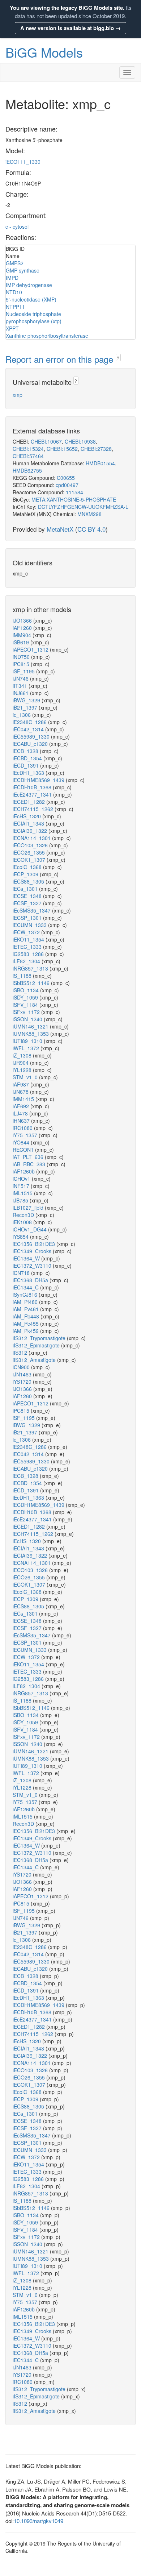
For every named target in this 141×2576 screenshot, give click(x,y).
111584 (74, 492)
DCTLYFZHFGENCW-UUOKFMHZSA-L (83, 507)
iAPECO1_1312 (31, 649)
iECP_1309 (26, 874)
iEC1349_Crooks (33, 1251)
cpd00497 (67, 485)
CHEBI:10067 (46, 441)
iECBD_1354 (28, 758)
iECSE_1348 (28, 896)
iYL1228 (23, 1070)
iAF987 (22, 1084)
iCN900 (22, 1367)
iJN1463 (23, 1374)
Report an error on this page (61, 359)
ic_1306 (22, 715)
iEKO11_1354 (29, 939)
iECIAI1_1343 (29, 823)
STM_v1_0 (26, 1077)
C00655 (66, 478)
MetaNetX (60, 529)
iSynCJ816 (26, 1295)
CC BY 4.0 (91, 529)
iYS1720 (23, 1382)
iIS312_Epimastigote (37, 1345)
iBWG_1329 (27, 700)
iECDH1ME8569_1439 (39, 780)
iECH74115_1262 (34, 809)
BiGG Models (44, 52)
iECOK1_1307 (30, 860)
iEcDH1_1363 (29, 773)
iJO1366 (23, 620)
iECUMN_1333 (30, 925)
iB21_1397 (26, 707)
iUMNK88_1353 (31, 1034)
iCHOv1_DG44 (30, 1229)
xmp (18, 395)
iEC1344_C (26, 1287)
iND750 (22, 657)
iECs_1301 (26, 889)
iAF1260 (23, 628)
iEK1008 (23, 1222)
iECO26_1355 (29, 852)
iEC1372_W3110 (33, 1266)
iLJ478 (21, 1113)
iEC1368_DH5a (31, 1280)
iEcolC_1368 (28, 867)
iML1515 (23, 1193)
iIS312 (21, 1353)
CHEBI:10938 (80, 441)
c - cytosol (17, 227)
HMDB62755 (27, 470)
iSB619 (22, 642)
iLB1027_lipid (29, 1208)
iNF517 (22, 1186)
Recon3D (24, 1215)
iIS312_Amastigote (35, 1360)
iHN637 (22, 1121)
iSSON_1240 (28, 1019)
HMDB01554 (100, 463)
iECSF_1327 (28, 903)
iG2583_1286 (29, 954)
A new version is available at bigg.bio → (70, 28)
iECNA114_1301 (32, 838)
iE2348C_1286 (30, 722)
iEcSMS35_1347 (32, 910)
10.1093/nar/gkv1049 (39, 2521)
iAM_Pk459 (26, 1331)
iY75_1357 (26, 1135)
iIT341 (21, 686)
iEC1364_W (27, 1258)
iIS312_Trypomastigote (40, 1338)
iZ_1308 (23, 1055)
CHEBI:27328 (96, 449)
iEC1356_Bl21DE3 (35, 1244)
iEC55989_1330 (32, 736)
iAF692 (22, 1106)
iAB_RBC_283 (30, 1164)
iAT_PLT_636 (29, 1157)
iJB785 (21, 1200)
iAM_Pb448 (27, 1316)
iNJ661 (21, 693)
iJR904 (21, 1063)
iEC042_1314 (29, 729)
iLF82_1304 (27, 961)
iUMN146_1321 (31, 1026)
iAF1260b (24, 1171)
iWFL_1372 (27, 1048)
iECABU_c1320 (31, 744)
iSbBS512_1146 (32, 983)
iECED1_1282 (29, 802)
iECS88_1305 (29, 881)
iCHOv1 (22, 1179)
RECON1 (24, 1150)
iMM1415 (24, 1099)
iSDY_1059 (26, 997)
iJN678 (21, 1092)
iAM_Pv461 (26, 1309)
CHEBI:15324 (28, 449)
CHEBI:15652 (62, 449)
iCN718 (22, 1273)
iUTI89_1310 (28, 1041)
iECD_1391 (26, 765)
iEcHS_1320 (27, 816)
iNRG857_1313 (31, 968)
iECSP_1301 (28, 918)
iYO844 (22, 1142)
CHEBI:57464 (28, 456)
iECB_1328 (26, 751)
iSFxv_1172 (27, 1012)
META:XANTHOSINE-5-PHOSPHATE (74, 499)
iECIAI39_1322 (31, 831)
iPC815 (22, 664)
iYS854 (21, 1237)
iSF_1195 (24, 671)
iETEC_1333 (28, 947)
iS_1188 (23, 976)
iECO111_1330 (23, 162)
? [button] (118, 358)
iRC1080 (23, 1128)
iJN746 (21, 678)
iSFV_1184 (26, 1005)
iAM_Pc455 (26, 1324)
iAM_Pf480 (26, 1302)
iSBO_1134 (26, 990)
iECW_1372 (27, 932)
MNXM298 (89, 514)
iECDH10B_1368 (33, 787)
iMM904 (23, 635)
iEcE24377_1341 (33, 794)
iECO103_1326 (31, 845)
